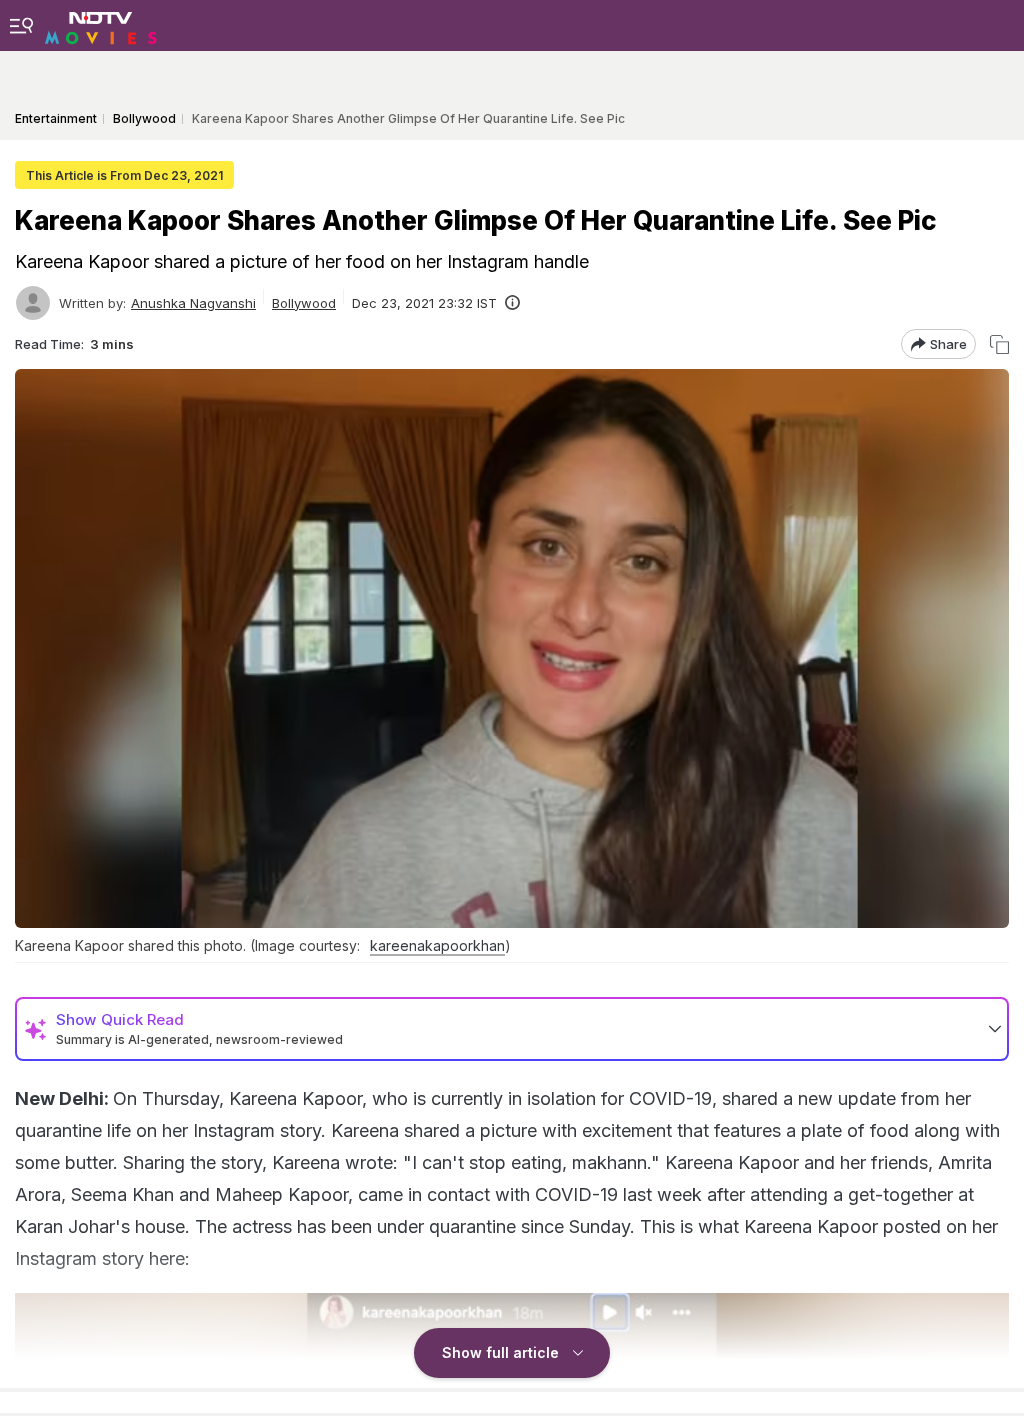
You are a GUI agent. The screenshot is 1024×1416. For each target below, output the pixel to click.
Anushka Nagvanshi (193, 303)
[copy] (999, 344)
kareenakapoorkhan (437, 945)
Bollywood (304, 303)
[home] (101, 25)
